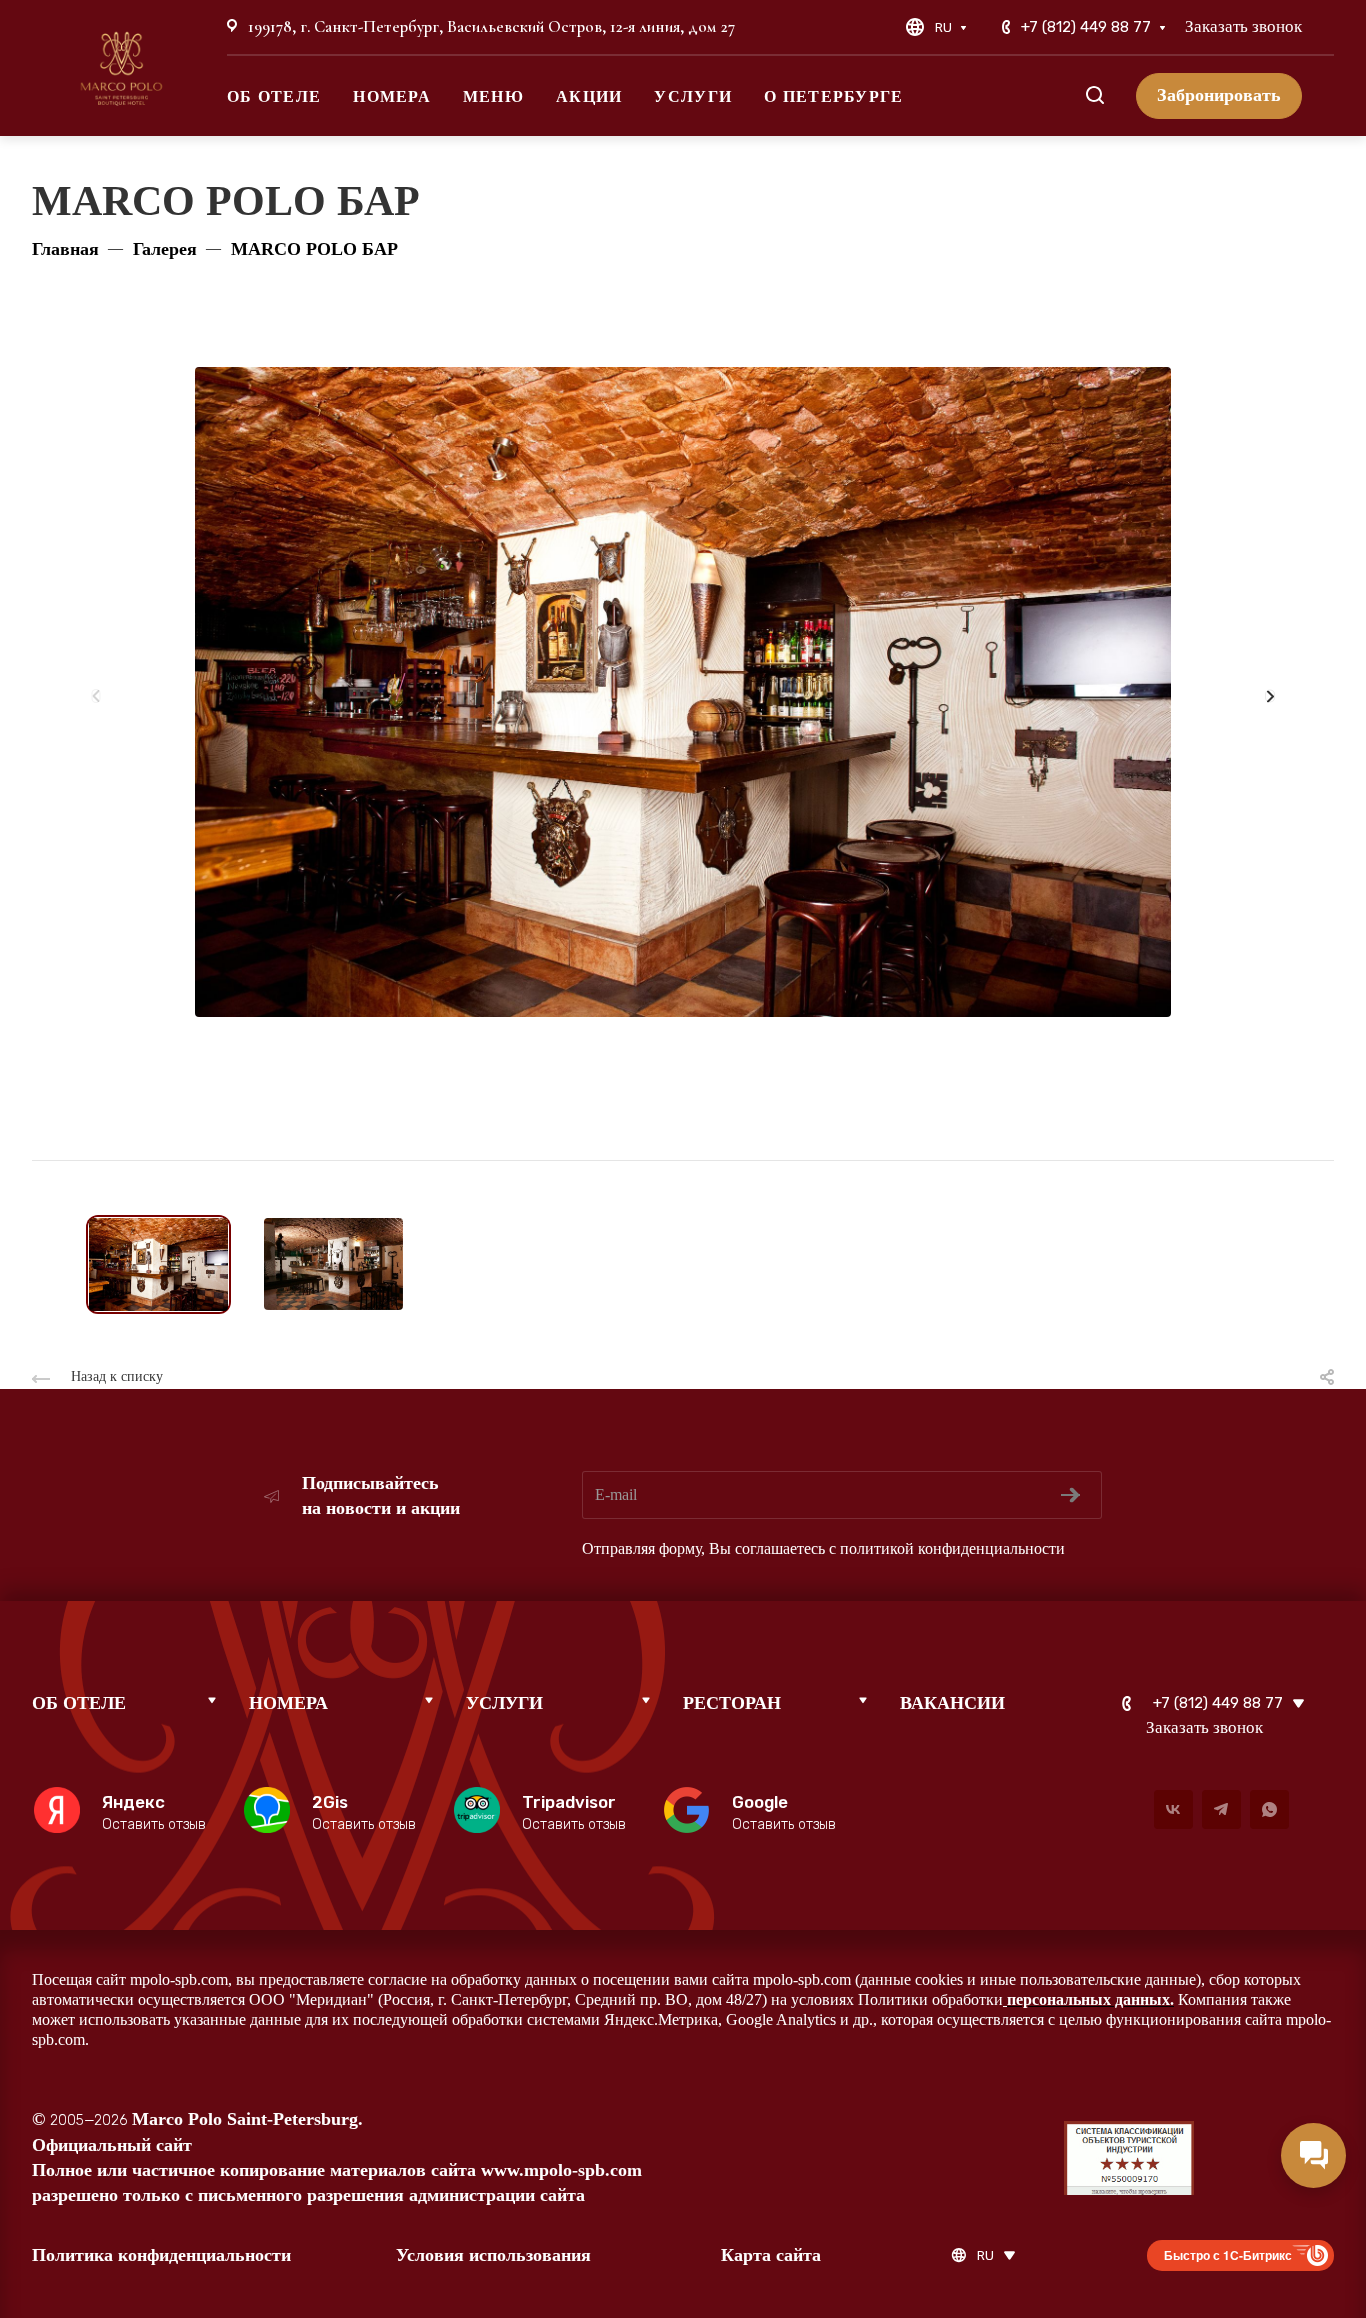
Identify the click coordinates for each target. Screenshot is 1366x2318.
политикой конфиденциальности (952, 1548)
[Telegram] (1221, 1809)
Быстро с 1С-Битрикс (1228, 2255)
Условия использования (493, 2255)
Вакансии (952, 1703)
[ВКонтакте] (1173, 1809)
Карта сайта (771, 2255)
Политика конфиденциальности (161, 2255)
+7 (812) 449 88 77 (1086, 27)
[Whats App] (1269, 1809)
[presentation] (96, 703)
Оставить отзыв (154, 1824)
